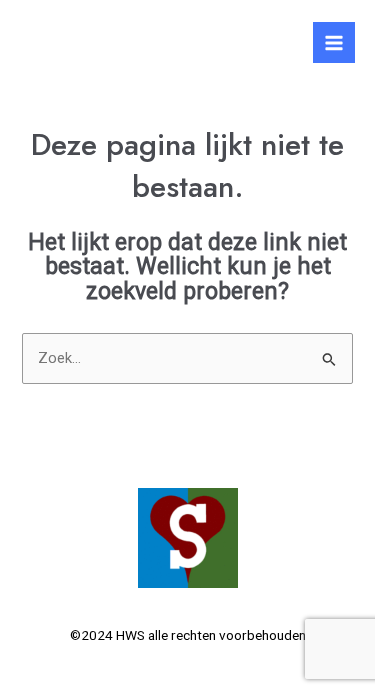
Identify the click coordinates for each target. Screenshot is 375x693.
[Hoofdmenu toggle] (334, 43)
